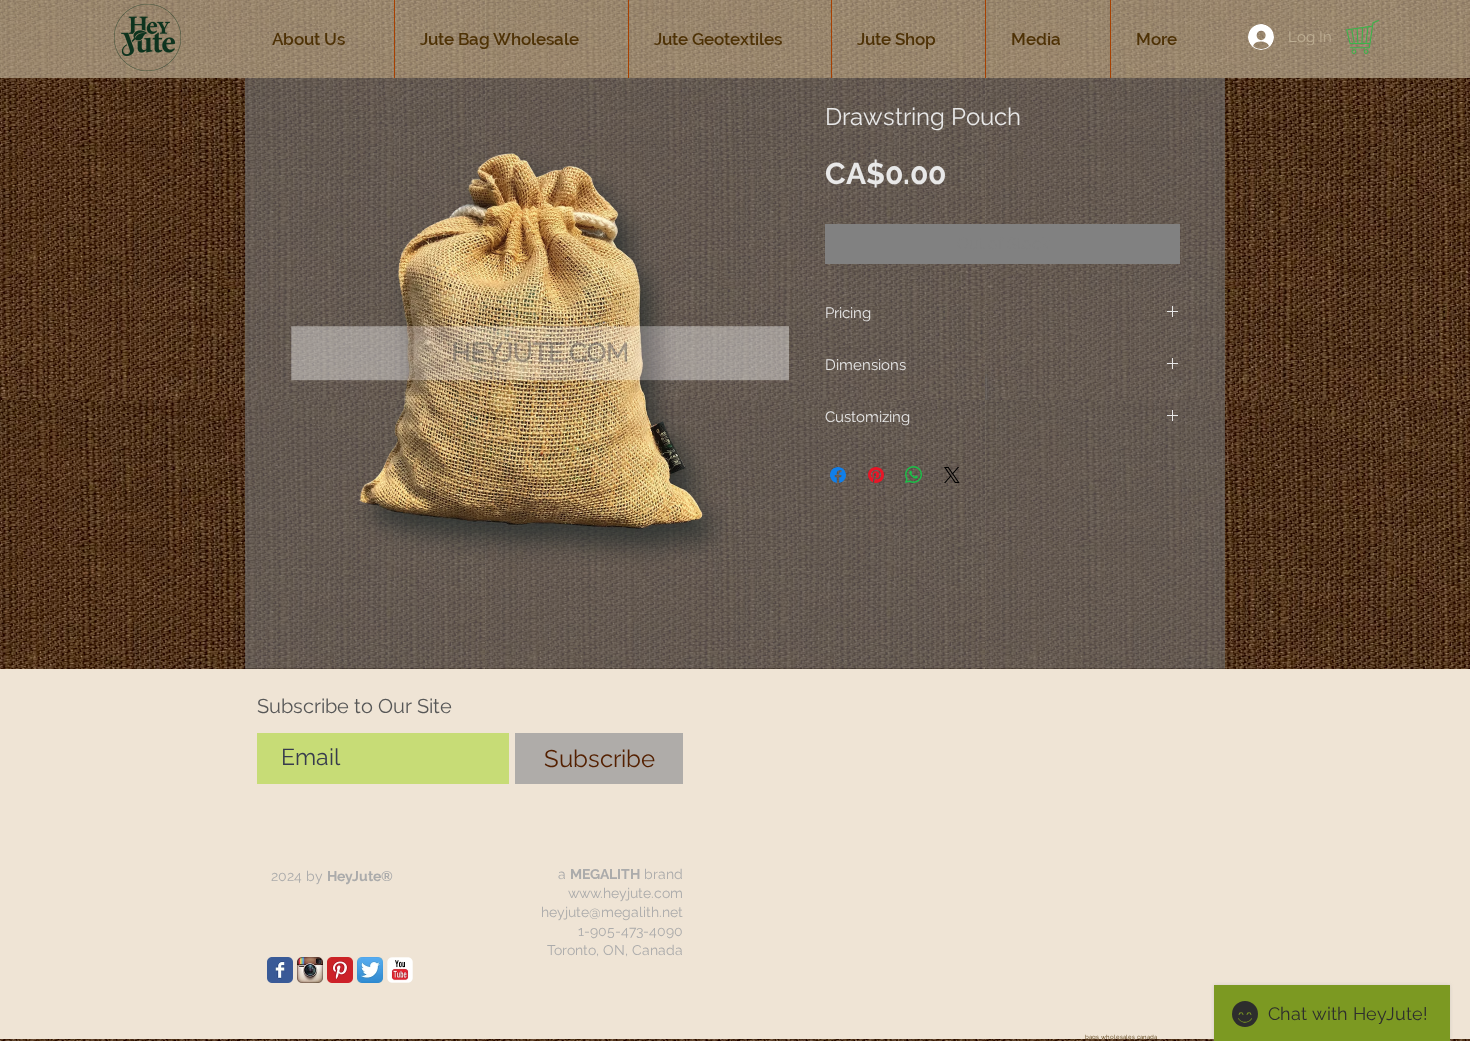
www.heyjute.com (625, 893)
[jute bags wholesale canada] (280, 970)
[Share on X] (952, 475)
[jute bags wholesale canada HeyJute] (340, 970)
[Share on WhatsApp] (914, 475)
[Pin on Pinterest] (876, 475)
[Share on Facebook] (838, 475)
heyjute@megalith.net (612, 912)
